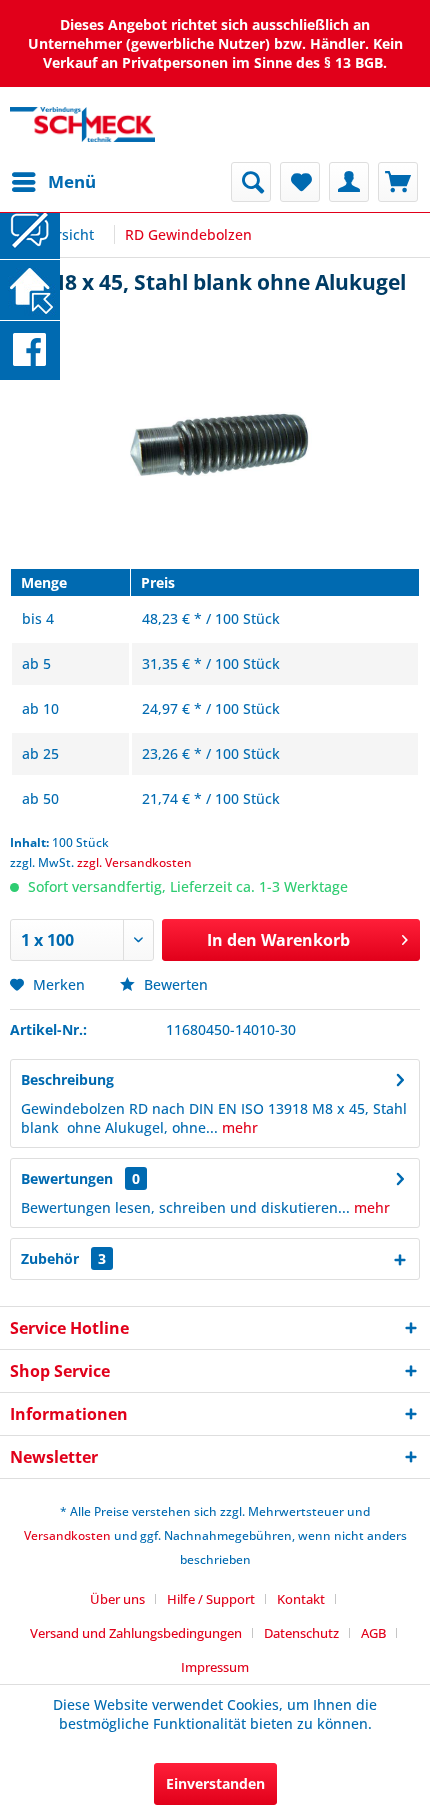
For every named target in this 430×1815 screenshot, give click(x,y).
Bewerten (174, 984)
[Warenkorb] (398, 182)
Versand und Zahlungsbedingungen (136, 1633)
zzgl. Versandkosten (134, 862)
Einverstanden (215, 1783)
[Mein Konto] (349, 182)
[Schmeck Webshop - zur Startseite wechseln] (82, 124)
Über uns (117, 1599)
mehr (238, 1127)
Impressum (215, 1667)
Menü (72, 181)
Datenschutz (301, 1633)
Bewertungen (67, 1178)
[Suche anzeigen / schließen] (251, 182)
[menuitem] (53, 182)
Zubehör (63, 1258)
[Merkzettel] (300, 182)
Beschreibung (67, 1079)
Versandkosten (67, 1535)
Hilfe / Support (211, 1599)
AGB (373, 1633)
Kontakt (301, 1599)
